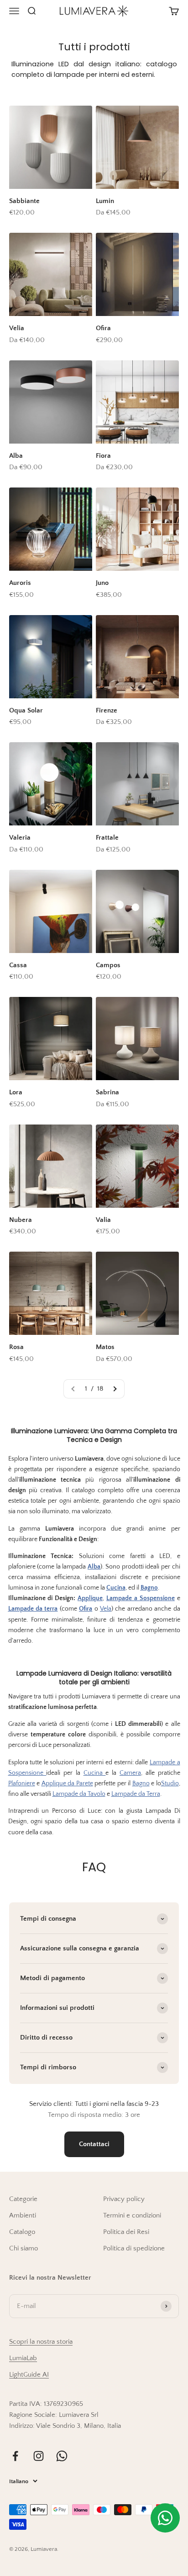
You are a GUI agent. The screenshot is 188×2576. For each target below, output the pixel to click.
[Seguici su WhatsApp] (62, 2456)
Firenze (107, 710)
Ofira (103, 328)
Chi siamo (23, 2248)
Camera (130, 1773)
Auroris (20, 583)
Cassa (18, 965)
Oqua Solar (26, 710)
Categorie (23, 2199)
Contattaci (94, 2144)
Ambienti (23, 2215)
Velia (17, 328)
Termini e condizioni (132, 2215)
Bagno (141, 1783)
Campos (108, 965)
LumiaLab (23, 2358)
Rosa (16, 1347)
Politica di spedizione (134, 2248)
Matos (105, 1347)
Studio (170, 1783)
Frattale (107, 838)
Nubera (21, 1220)
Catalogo (22, 2232)
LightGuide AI (29, 2375)
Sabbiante (24, 201)
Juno (102, 583)
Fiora (103, 456)
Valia (103, 1220)
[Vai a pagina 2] (115, 1389)
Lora (16, 1092)
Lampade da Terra (136, 1794)
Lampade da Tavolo (79, 1794)
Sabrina (107, 1092)
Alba (16, 456)
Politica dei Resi (126, 2232)
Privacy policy (124, 2199)
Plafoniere (22, 1783)
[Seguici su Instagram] (39, 2456)
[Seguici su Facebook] (15, 2456)
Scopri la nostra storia (41, 2342)
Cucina (95, 1773)
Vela (106, 1609)
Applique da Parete (67, 1783)
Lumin (105, 201)
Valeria (20, 838)
